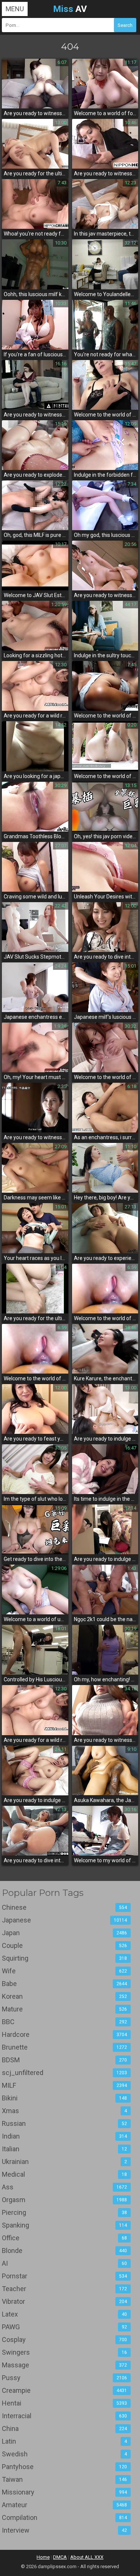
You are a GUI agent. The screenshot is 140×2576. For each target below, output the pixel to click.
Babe (64, 1984)
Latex (64, 2314)
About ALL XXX (87, 2557)
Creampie (64, 2390)
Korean (64, 1996)
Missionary (64, 2492)
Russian (64, 2123)
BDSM (64, 2060)
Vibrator (64, 2301)
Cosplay (64, 2340)
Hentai (64, 2403)
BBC (64, 2022)
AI (64, 2263)
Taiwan (64, 2479)
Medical (64, 2174)
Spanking (64, 2225)
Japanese (64, 1920)
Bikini (64, 2098)
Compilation (64, 2517)
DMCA (60, 2557)
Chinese (64, 1907)
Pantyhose (64, 2467)
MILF (64, 2085)
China (64, 2429)
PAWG (64, 2327)
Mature (64, 2009)
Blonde (64, 2251)
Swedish (64, 2454)
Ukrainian (64, 2162)
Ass (64, 2187)
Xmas (64, 2111)
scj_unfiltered (64, 2073)
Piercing (64, 2212)
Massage (64, 2365)
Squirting (64, 1958)
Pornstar (64, 2276)
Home (43, 2557)
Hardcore (64, 2034)
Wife (64, 1971)
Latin (64, 2441)
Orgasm (64, 2200)
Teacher (64, 2289)
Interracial (64, 2416)
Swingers (64, 2352)
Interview (64, 2530)
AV (70, 9)
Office (64, 2238)
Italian (64, 2149)
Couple (64, 1945)
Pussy (64, 2378)
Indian (64, 2136)
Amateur (64, 2505)
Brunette (64, 2047)
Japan (64, 1933)
